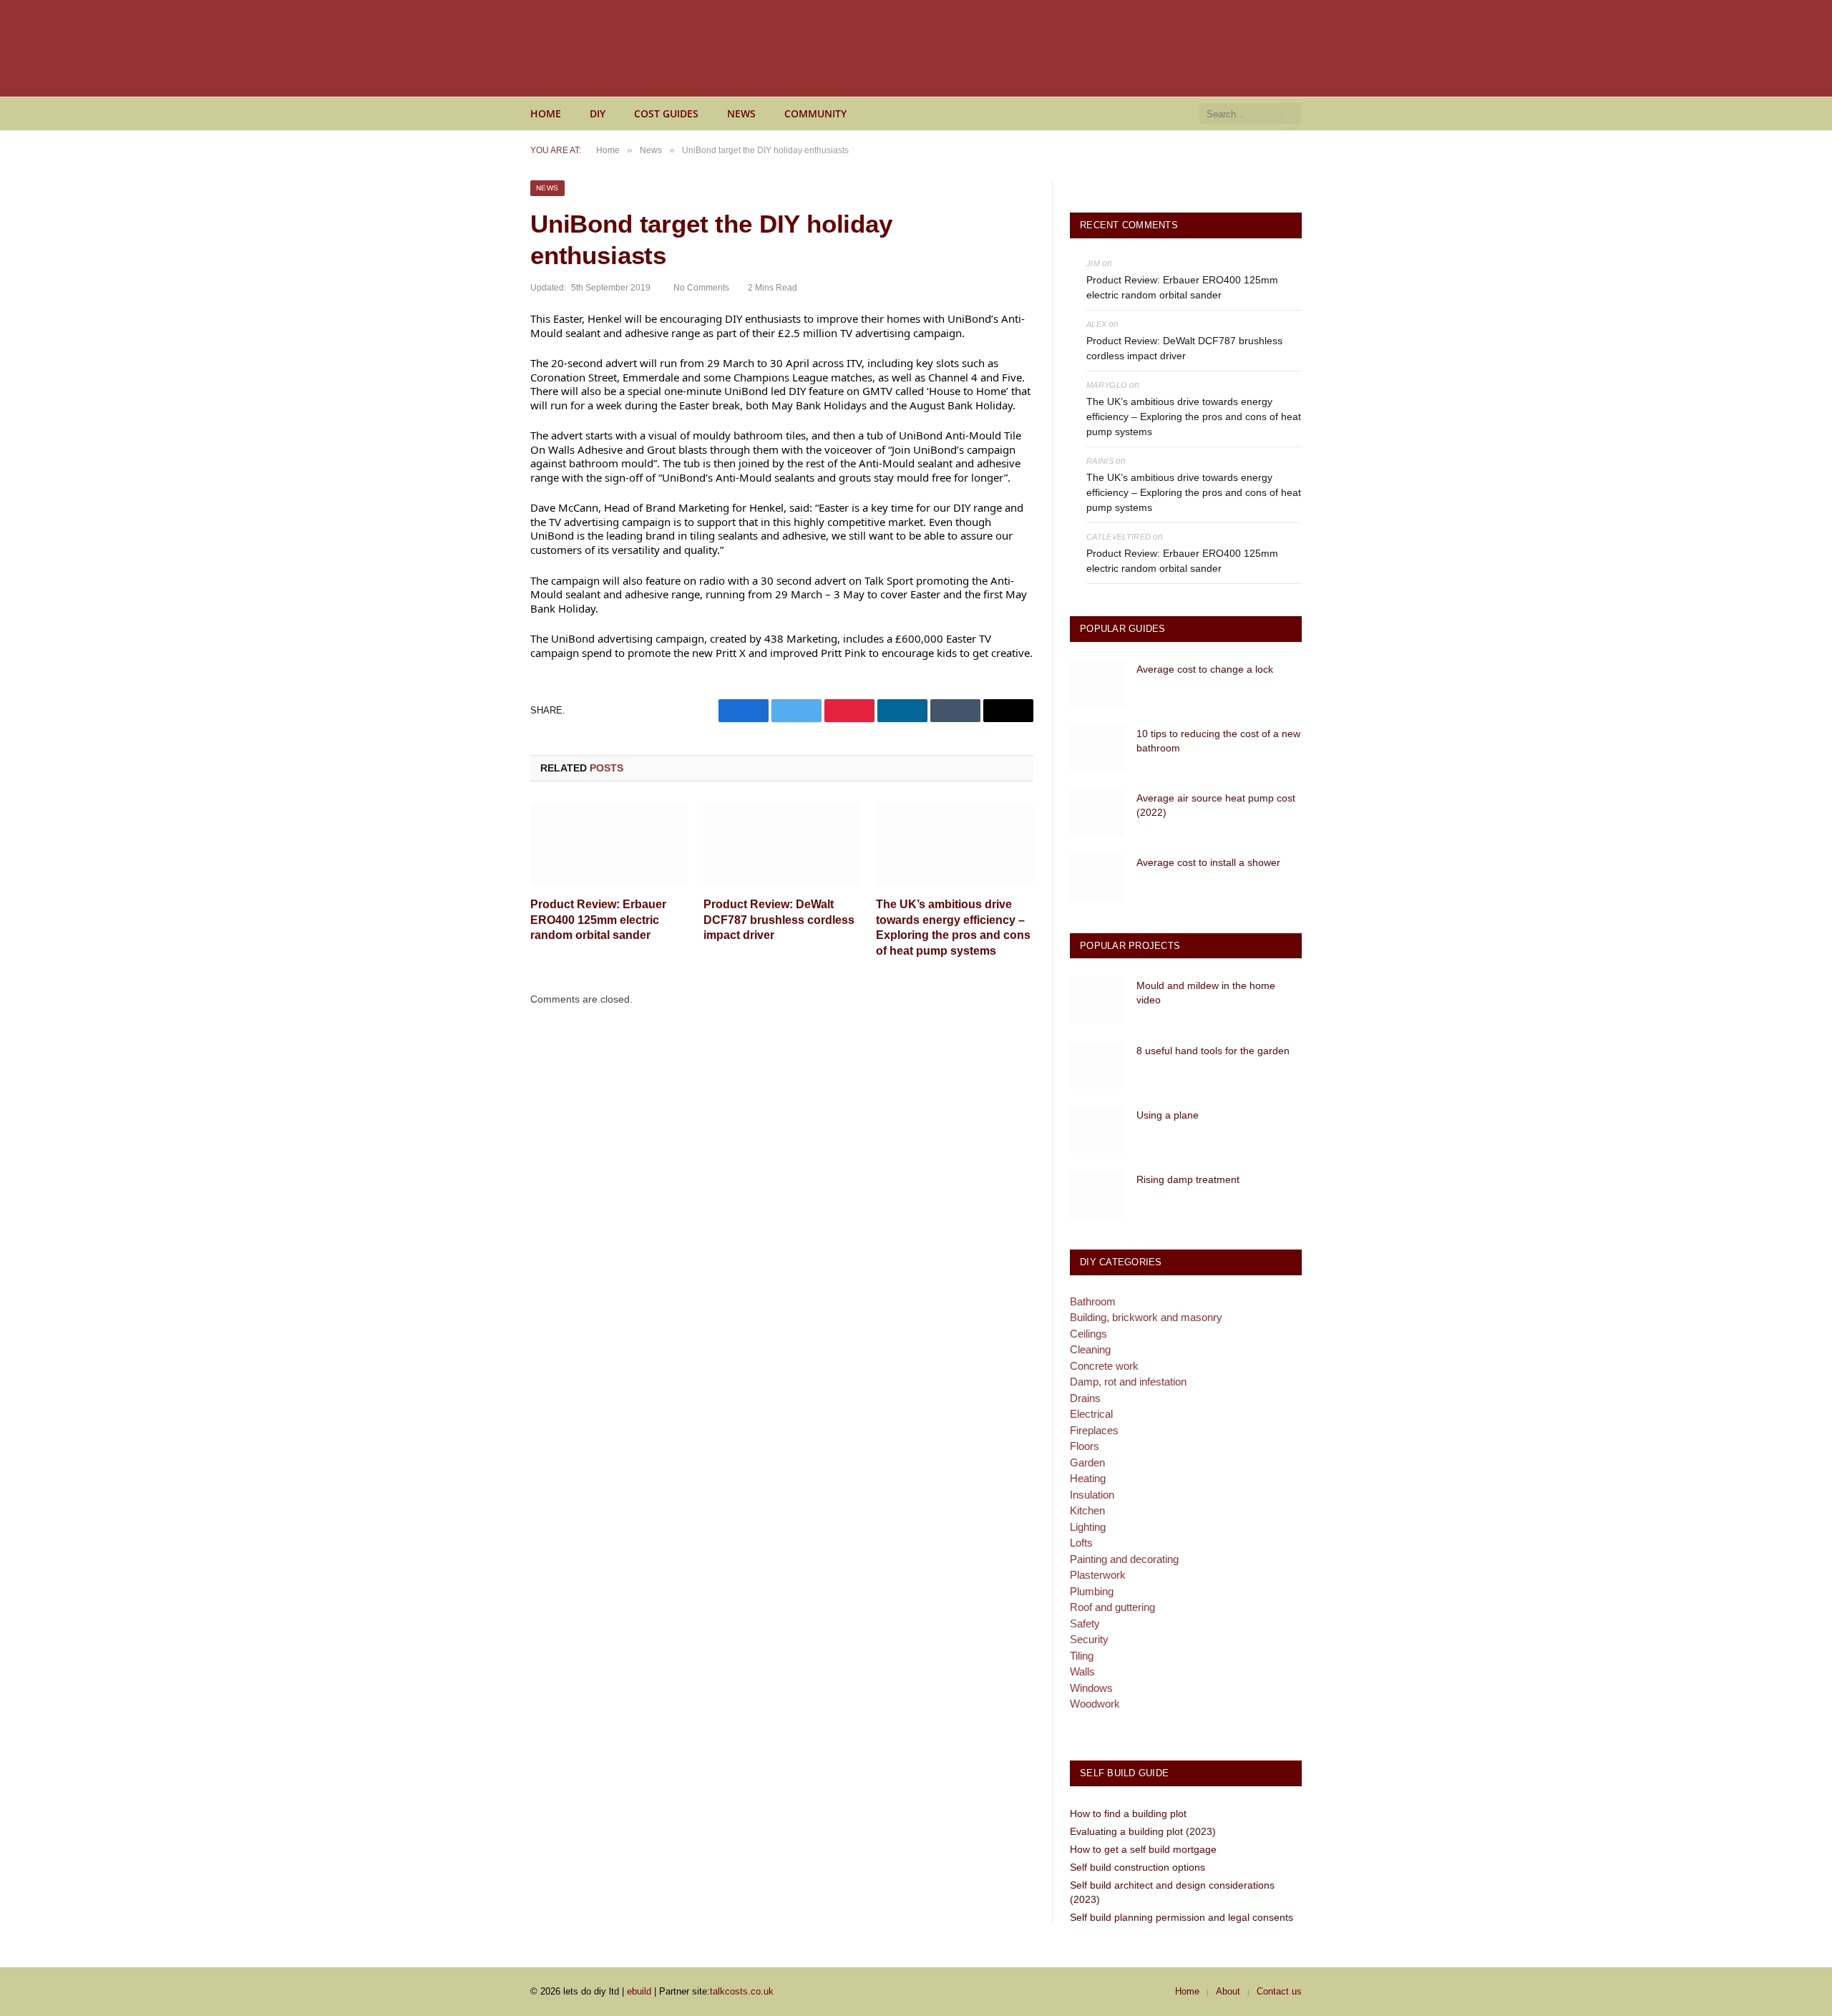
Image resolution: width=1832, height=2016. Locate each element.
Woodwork (1095, 1704)
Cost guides (666, 113)
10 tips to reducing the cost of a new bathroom (1218, 741)
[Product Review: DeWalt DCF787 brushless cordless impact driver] (782, 843)
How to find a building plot (1128, 1813)
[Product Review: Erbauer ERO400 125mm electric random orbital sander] (609, 843)
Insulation (1092, 1495)
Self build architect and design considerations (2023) (1172, 1892)
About (1228, 1991)
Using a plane (1168, 1115)
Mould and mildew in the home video (1206, 993)
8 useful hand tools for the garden (1213, 1051)
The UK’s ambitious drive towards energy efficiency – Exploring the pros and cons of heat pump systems (953, 927)
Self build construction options (1137, 1867)
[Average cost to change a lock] (1097, 684)
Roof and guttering (1112, 1607)
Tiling (1082, 1656)
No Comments (701, 288)
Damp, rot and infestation (1128, 1382)
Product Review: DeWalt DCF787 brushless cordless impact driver (779, 920)
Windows (1091, 1688)
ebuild (639, 1991)
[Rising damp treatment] (1097, 1194)
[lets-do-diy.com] (673, 49)
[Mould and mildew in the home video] (1097, 1000)
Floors (1085, 1446)
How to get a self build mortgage (1143, 1849)
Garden (1087, 1462)
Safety (1085, 1623)
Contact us (1279, 1991)
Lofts (1081, 1543)
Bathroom (1093, 1301)
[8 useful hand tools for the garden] (1097, 1065)
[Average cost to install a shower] (1097, 877)
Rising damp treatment (1188, 1179)
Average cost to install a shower (1208, 862)
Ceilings (1088, 1334)
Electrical (1091, 1414)
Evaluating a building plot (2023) (1143, 1831)
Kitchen (1087, 1510)
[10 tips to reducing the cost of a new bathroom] (1097, 748)
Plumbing (1092, 1591)
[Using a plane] (1097, 1130)
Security (1089, 1639)
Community (815, 113)
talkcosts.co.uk (742, 1991)
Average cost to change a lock (1205, 669)
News (741, 113)
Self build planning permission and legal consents (1181, 1917)
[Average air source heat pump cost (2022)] (1097, 813)
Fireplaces (1094, 1430)
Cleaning (1090, 1349)
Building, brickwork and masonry (1146, 1317)
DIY (598, 113)
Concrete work (1104, 1366)
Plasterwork (1098, 1575)
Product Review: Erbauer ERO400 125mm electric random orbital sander (598, 920)
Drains (1085, 1398)
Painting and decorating (1124, 1559)
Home (546, 113)
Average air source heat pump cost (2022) (1216, 805)
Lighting (1088, 1527)
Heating (1088, 1478)
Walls (1082, 1671)
